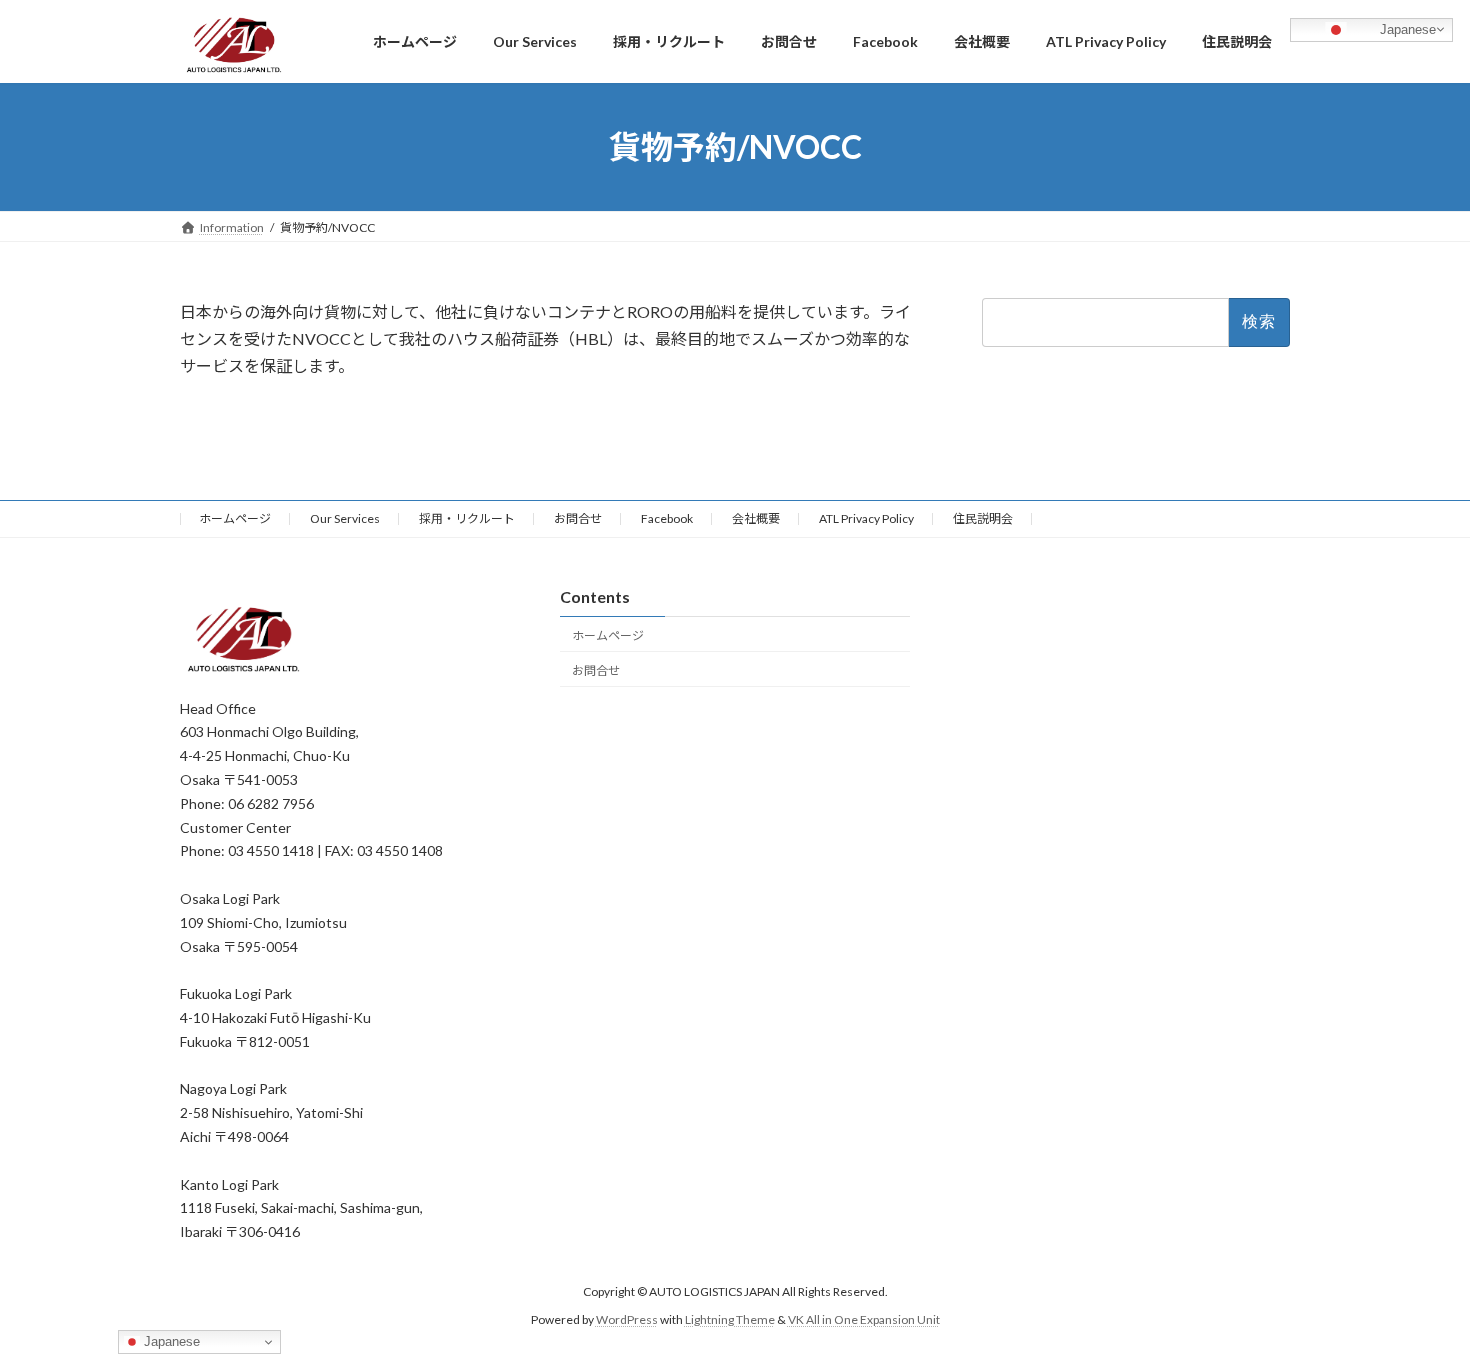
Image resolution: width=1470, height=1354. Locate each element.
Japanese (1406, 28)
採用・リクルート (467, 518)
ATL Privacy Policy (866, 518)
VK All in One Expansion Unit (864, 1319)
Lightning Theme (730, 1319)
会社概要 (756, 518)
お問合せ (578, 518)
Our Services (345, 518)
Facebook (667, 518)
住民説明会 (983, 518)
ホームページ (235, 518)
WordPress (627, 1319)
